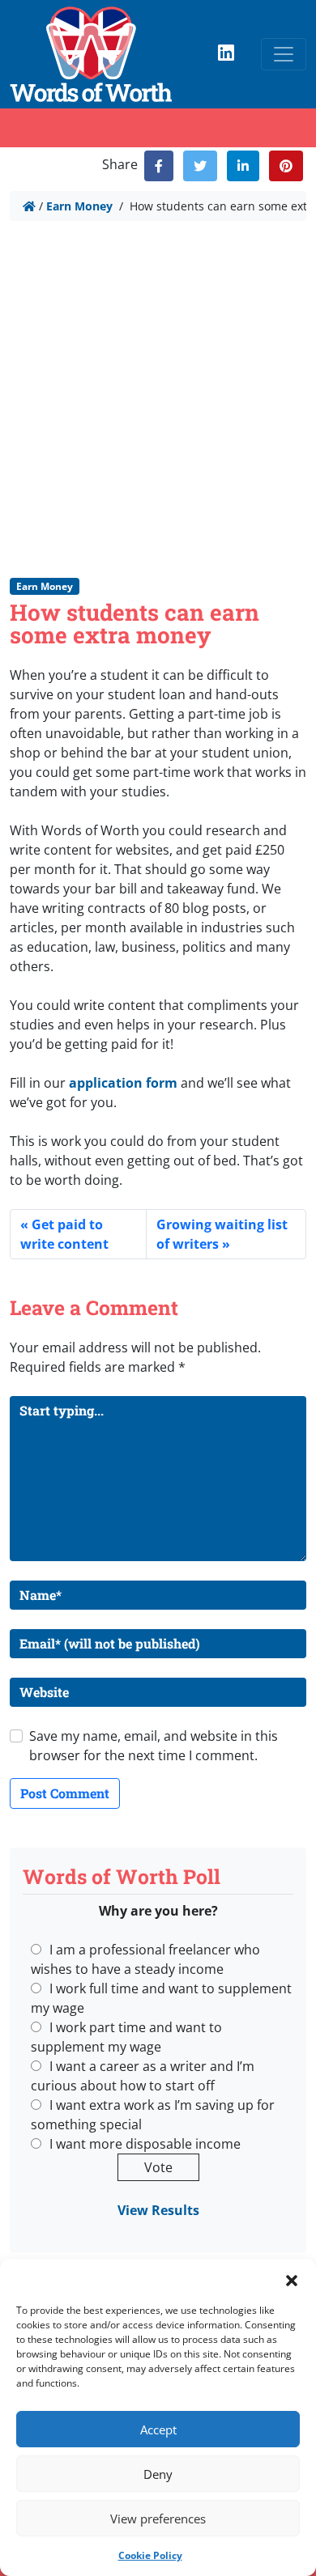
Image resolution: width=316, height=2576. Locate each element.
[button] (292, 2279)
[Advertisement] (158, 398)
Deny (158, 2474)
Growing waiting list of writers (222, 1234)
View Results (158, 2210)
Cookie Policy (150, 2555)
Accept (158, 2430)
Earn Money (79, 206)
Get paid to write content (64, 1234)
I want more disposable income (145, 2144)
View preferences (158, 2519)
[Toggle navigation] (284, 54)
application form (123, 1083)
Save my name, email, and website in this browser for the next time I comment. (154, 1746)
